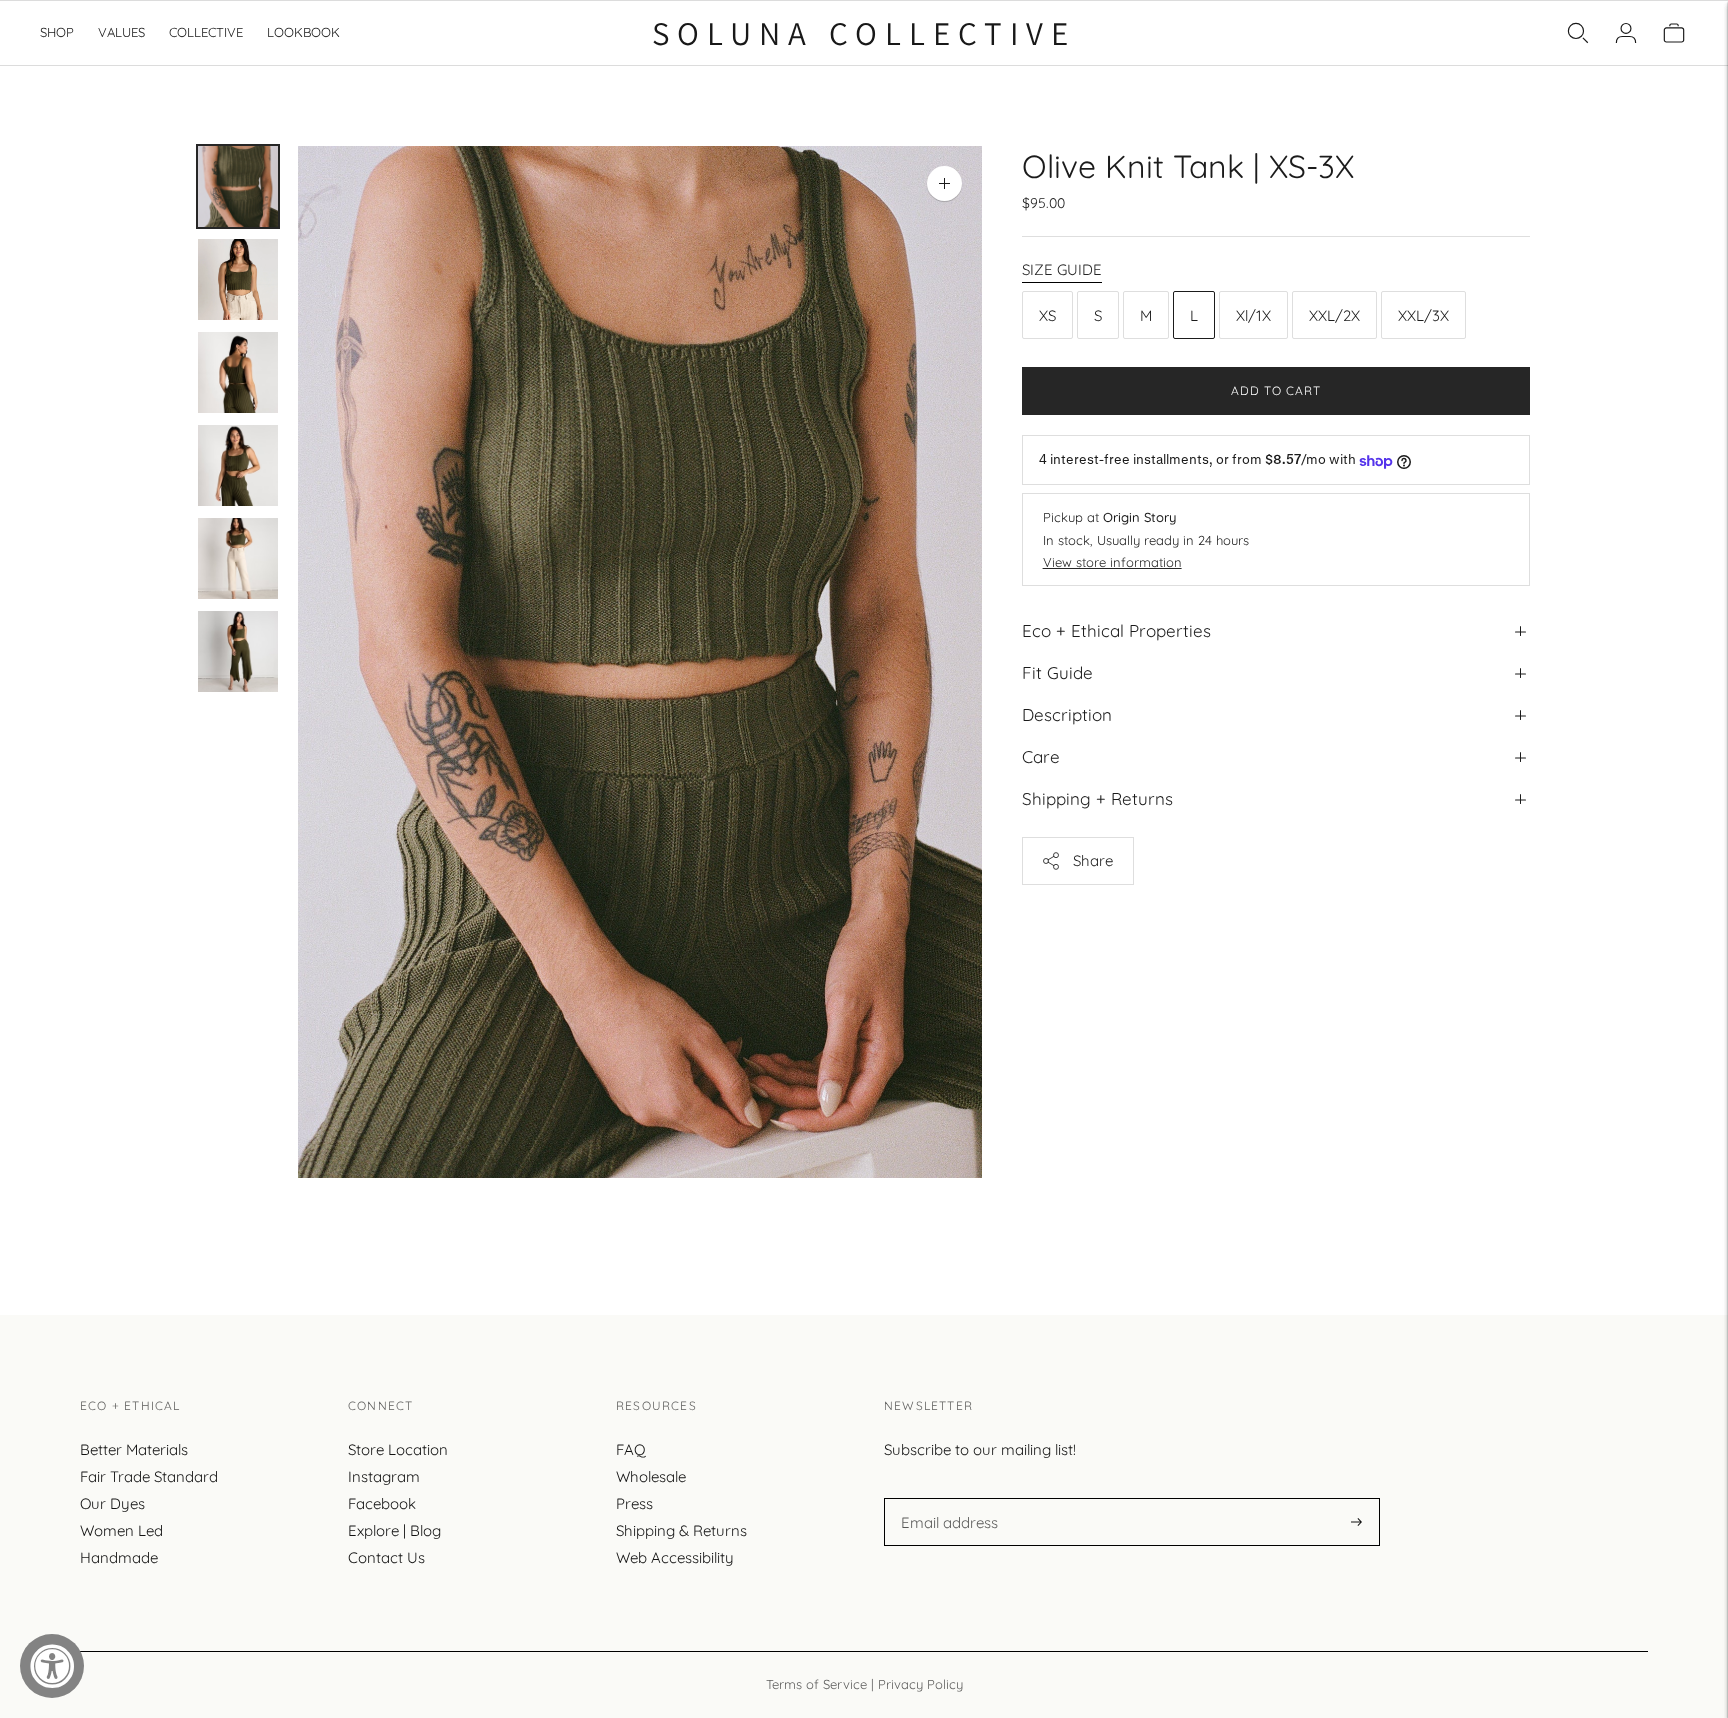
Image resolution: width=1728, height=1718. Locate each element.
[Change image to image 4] (238, 465)
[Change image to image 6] (238, 651)
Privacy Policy (920, 1684)
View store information (1112, 562)
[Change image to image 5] (238, 558)
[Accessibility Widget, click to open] (52, 1666)
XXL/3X (1423, 315)
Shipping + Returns (1097, 799)
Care (1041, 757)
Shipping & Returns (681, 1530)
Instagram (384, 1476)
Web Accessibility (675, 1557)
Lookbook (303, 32)
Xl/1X (1253, 315)
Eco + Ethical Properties (1116, 630)
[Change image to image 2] (238, 279)
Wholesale (651, 1476)
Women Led (121, 1530)
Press (634, 1503)
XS (1047, 315)
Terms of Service (816, 1684)
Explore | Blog (394, 1530)
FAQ (631, 1449)
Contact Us (386, 1557)
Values (121, 32)
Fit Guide (1057, 673)
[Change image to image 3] (238, 372)
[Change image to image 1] (238, 186)
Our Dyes (112, 1503)
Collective (206, 32)
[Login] (1626, 33)
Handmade (119, 1557)
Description (1067, 715)
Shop (57, 32)
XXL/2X (1334, 315)
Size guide (1062, 269)
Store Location (398, 1449)
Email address (946, 1498)
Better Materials (134, 1449)
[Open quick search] (1578, 33)
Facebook (382, 1503)
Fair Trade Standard (149, 1476)
